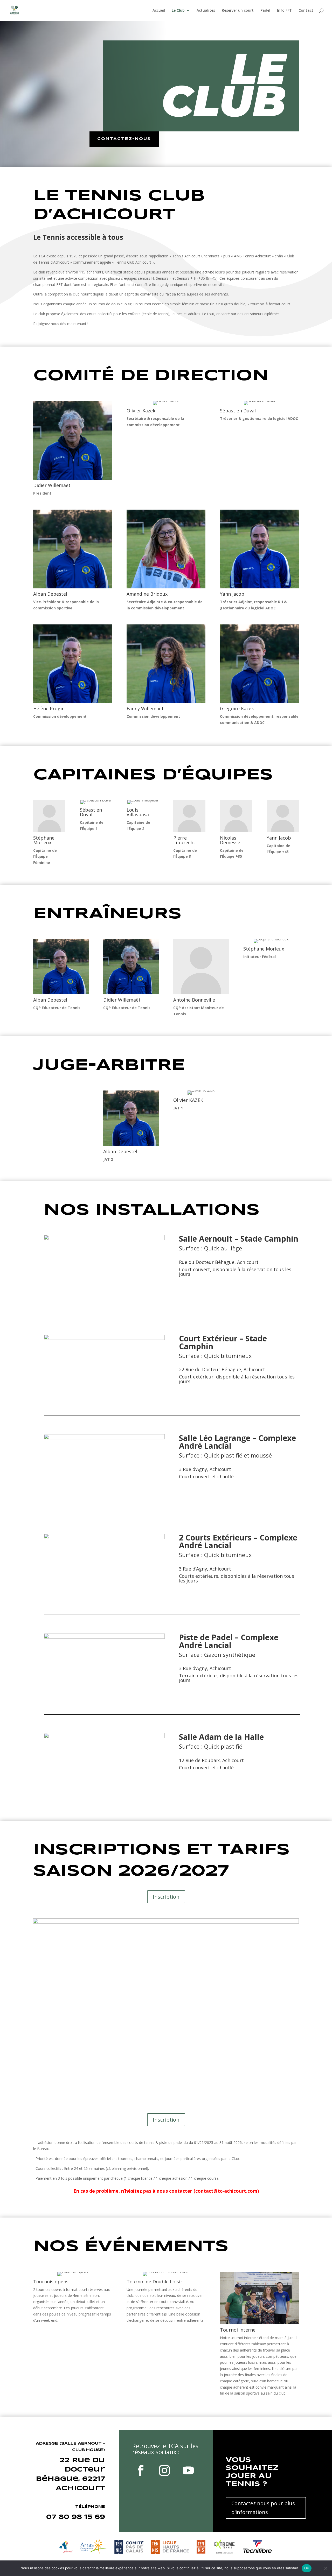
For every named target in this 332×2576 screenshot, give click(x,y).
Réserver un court (238, 11)
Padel (265, 11)
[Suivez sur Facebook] (141, 2471)
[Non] (326, 2568)
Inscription (166, 1897)
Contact (306, 11)
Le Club (178, 11)
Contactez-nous (124, 139)
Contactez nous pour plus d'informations (263, 2508)
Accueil (159, 11)
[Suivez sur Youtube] (188, 2471)
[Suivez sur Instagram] (164, 2471)
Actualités (206, 11)
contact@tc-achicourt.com (226, 2191)
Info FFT (284, 11)
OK (307, 2568)
